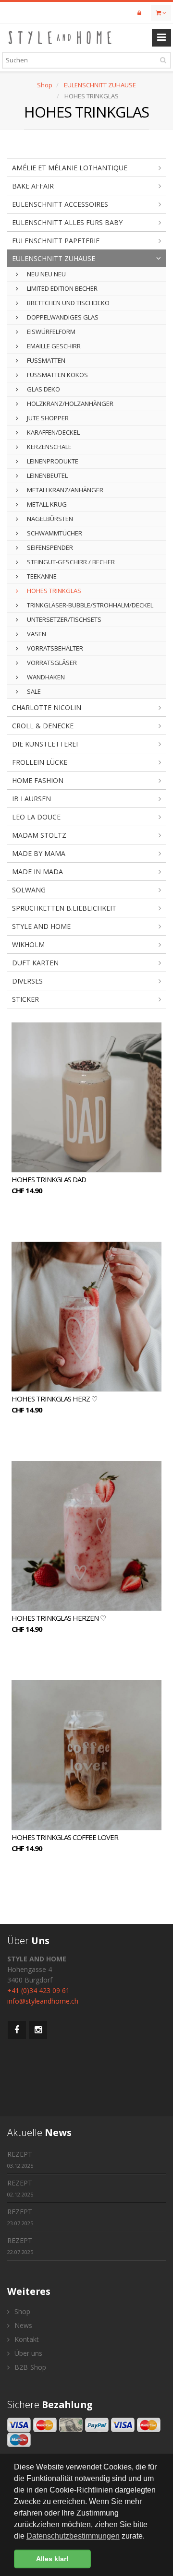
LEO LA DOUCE (36, 817)
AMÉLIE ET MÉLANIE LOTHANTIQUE (70, 168)
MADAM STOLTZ (39, 835)
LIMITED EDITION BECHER (62, 288)
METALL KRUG (46, 504)
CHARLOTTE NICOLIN (47, 707)
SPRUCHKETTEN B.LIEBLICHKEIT (64, 908)
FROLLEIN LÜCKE (40, 762)
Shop (45, 85)
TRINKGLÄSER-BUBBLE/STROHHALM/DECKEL (89, 605)
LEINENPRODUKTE (52, 461)
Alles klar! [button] (52, 2559)
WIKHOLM (28, 944)
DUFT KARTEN (35, 963)
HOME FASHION (38, 780)
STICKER (25, 999)
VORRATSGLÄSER (51, 663)
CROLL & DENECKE (43, 726)
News (22, 2325)
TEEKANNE (41, 576)
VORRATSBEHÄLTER (54, 648)
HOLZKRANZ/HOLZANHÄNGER (69, 404)
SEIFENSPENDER (49, 547)
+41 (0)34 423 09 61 (38, 1990)
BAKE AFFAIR (33, 186)
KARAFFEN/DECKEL (53, 432)
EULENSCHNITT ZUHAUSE (100, 85)
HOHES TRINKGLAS (53, 591)
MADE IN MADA (37, 872)
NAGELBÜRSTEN (49, 519)
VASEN (36, 634)
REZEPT (20, 2159)
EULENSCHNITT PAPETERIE (56, 241)
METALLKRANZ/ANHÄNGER (64, 490)
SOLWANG (29, 890)
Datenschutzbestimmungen (73, 2536)
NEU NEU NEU (46, 274)
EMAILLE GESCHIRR (53, 346)
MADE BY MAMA (39, 853)
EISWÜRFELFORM (50, 332)
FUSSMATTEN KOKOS (57, 375)
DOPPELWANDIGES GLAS (62, 317)
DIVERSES (27, 981)
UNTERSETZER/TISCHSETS (63, 619)
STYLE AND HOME (41, 926)
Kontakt (26, 2339)
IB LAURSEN (31, 799)
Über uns (27, 2353)
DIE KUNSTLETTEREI (45, 744)
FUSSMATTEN (45, 360)
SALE (33, 691)
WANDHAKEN (45, 677)
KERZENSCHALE (49, 447)
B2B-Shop (29, 2367)
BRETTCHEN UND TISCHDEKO (68, 303)
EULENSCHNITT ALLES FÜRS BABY (67, 222)
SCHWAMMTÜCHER (54, 533)
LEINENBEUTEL (47, 475)
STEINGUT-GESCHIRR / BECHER (70, 562)
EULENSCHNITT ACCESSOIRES (60, 204)
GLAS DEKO (43, 389)
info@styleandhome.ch (43, 2001)
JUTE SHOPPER (47, 418)
